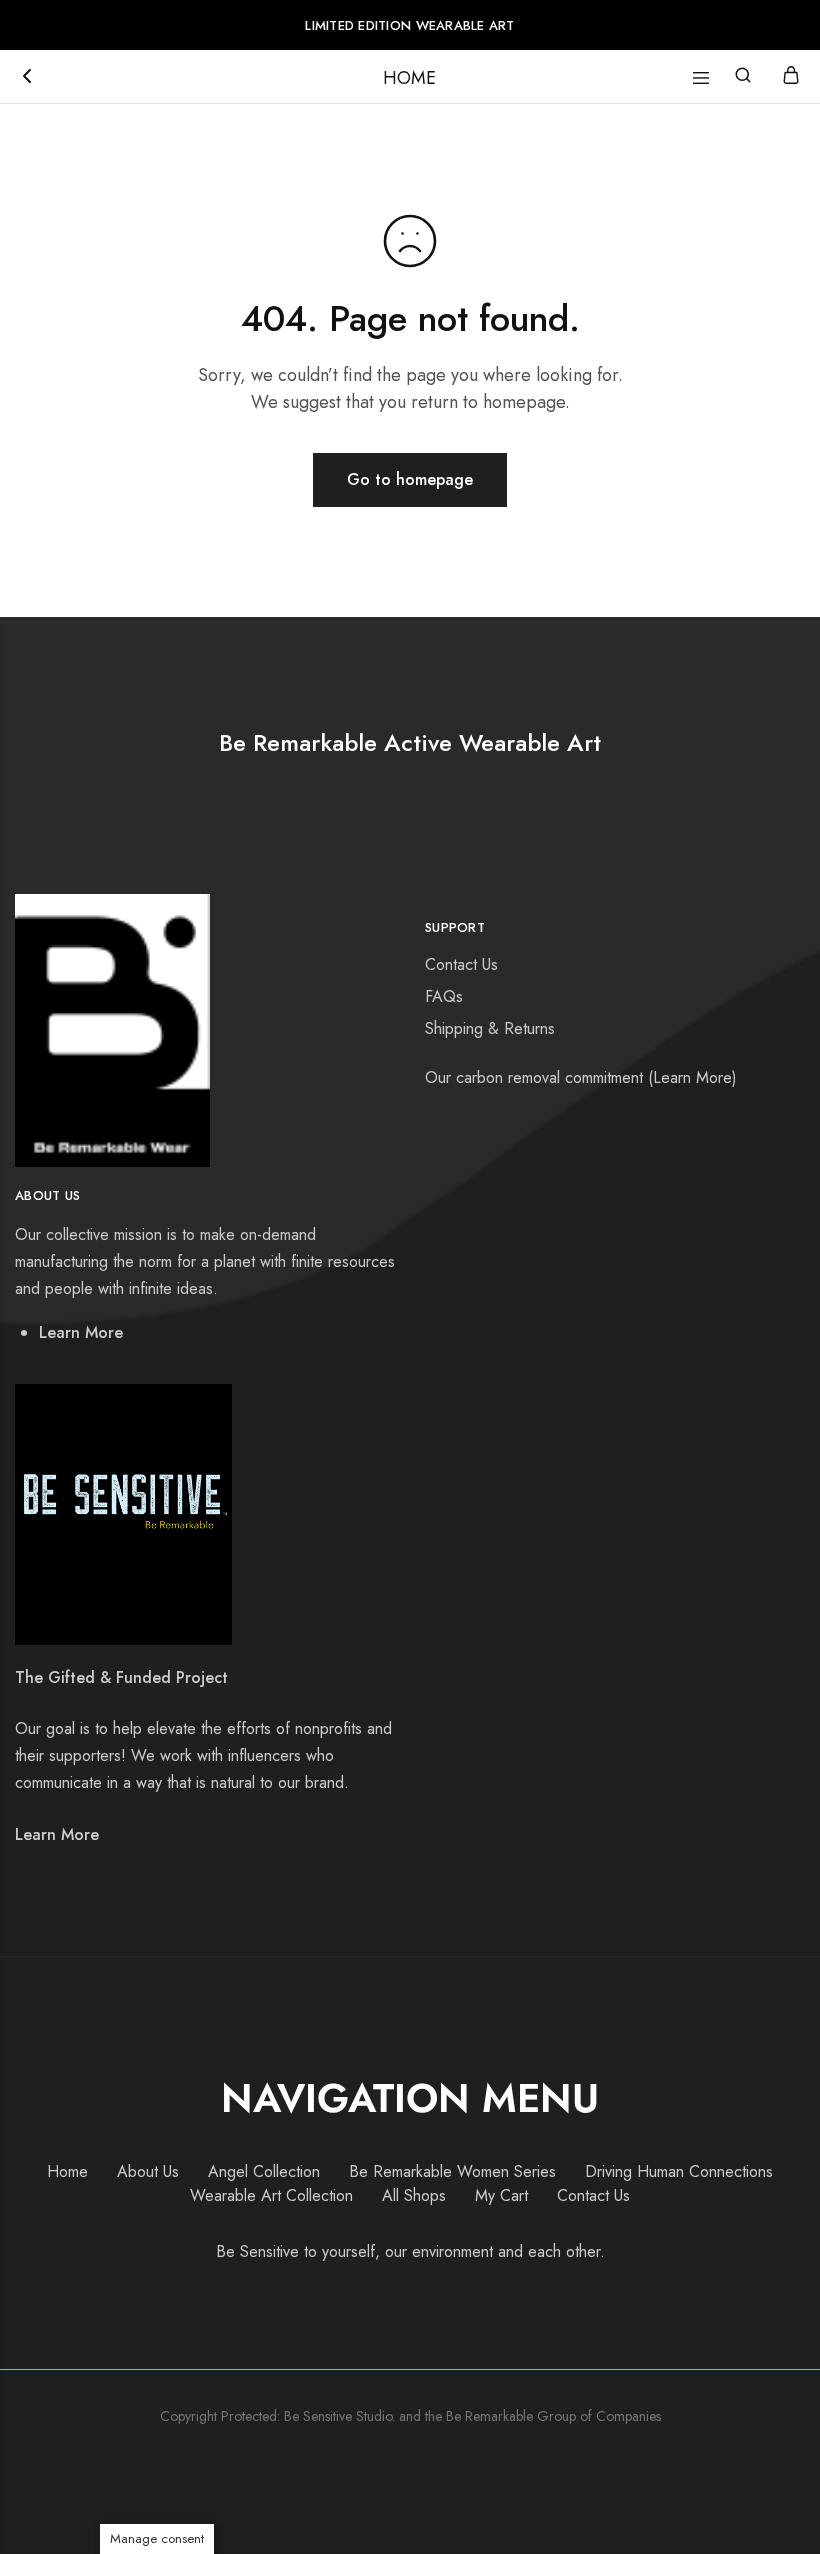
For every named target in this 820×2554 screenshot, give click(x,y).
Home (67, 2171)
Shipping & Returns (490, 1028)
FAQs (444, 996)
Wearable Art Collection (271, 2195)
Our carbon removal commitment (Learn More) (581, 1077)
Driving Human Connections (679, 2171)
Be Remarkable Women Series (452, 2171)
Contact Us (461, 964)
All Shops (414, 2195)
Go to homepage (410, 479)
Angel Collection (264, 2171)
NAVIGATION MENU (410, 2098)
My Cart (501, 2195)
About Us (148, 2171)
